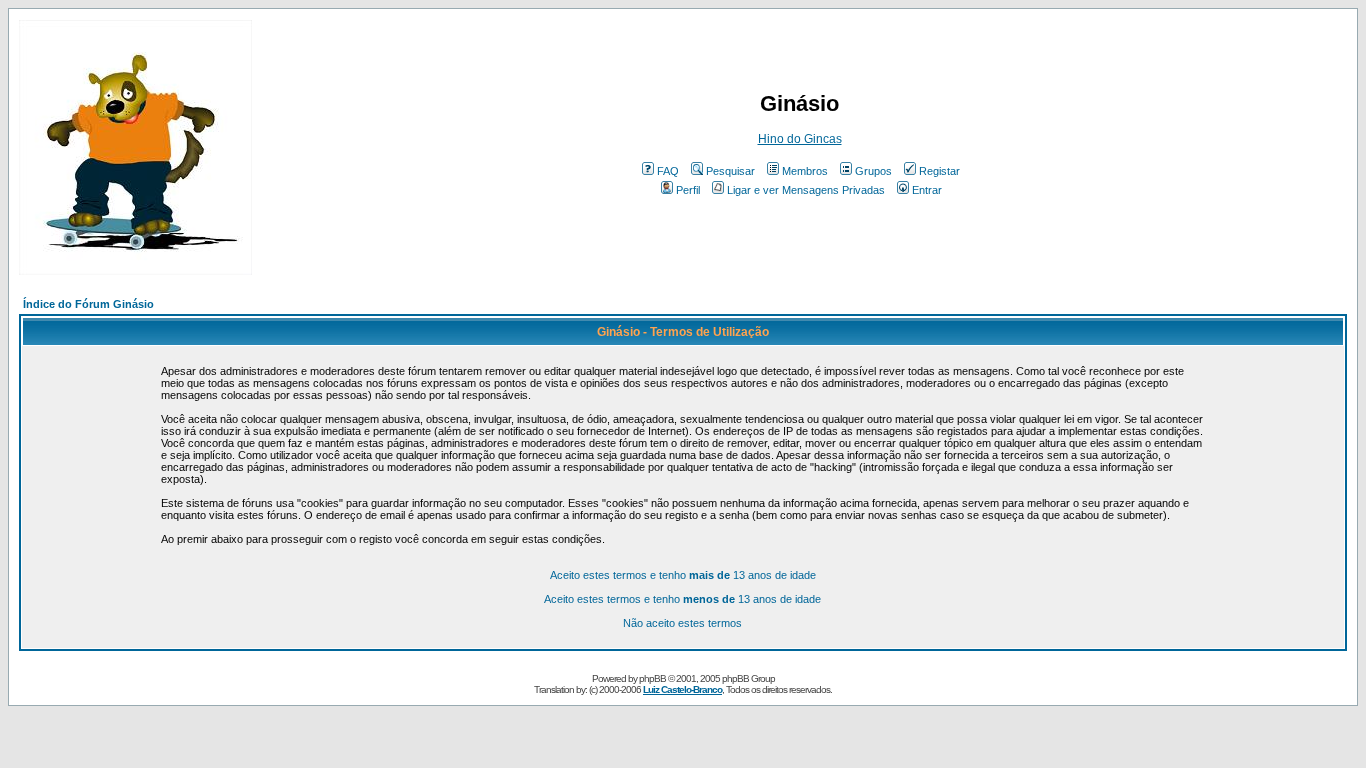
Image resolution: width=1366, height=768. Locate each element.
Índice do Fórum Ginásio (88, 304)
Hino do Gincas (800, 139)
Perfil (688, 190)
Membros (805, 171)
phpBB (652, 678)
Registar (939, 171)
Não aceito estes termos (682, 623)
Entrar (927, 190)
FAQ (668, 171)
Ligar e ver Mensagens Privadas (806, 190)
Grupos (873, 171)
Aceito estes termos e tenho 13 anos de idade (683, 575)
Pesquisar (730, 171)
